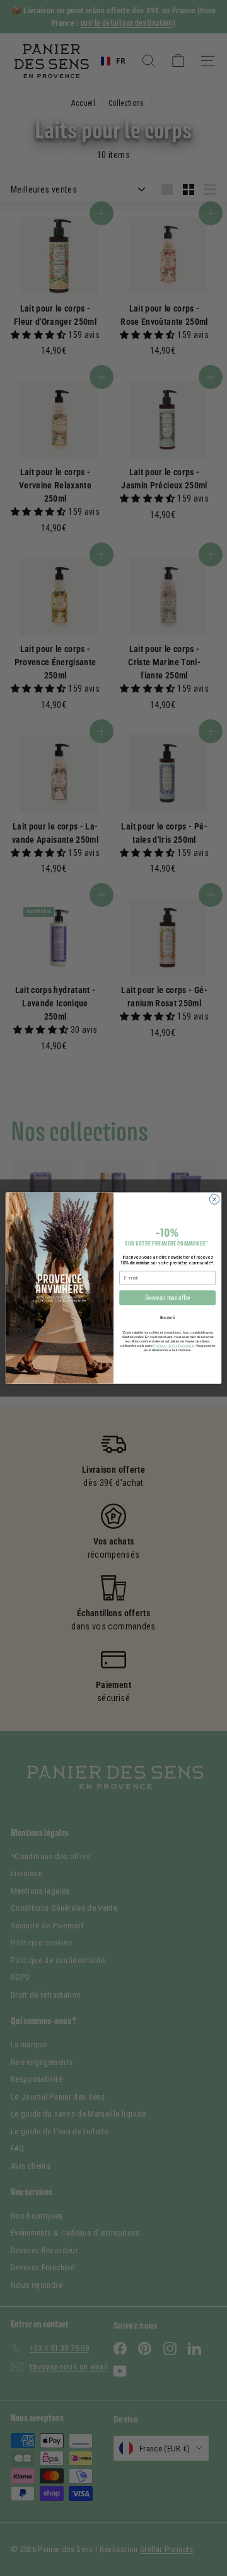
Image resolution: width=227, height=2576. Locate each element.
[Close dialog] (214, 1199)
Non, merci (168, 1318)
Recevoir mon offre (167, 1297)
